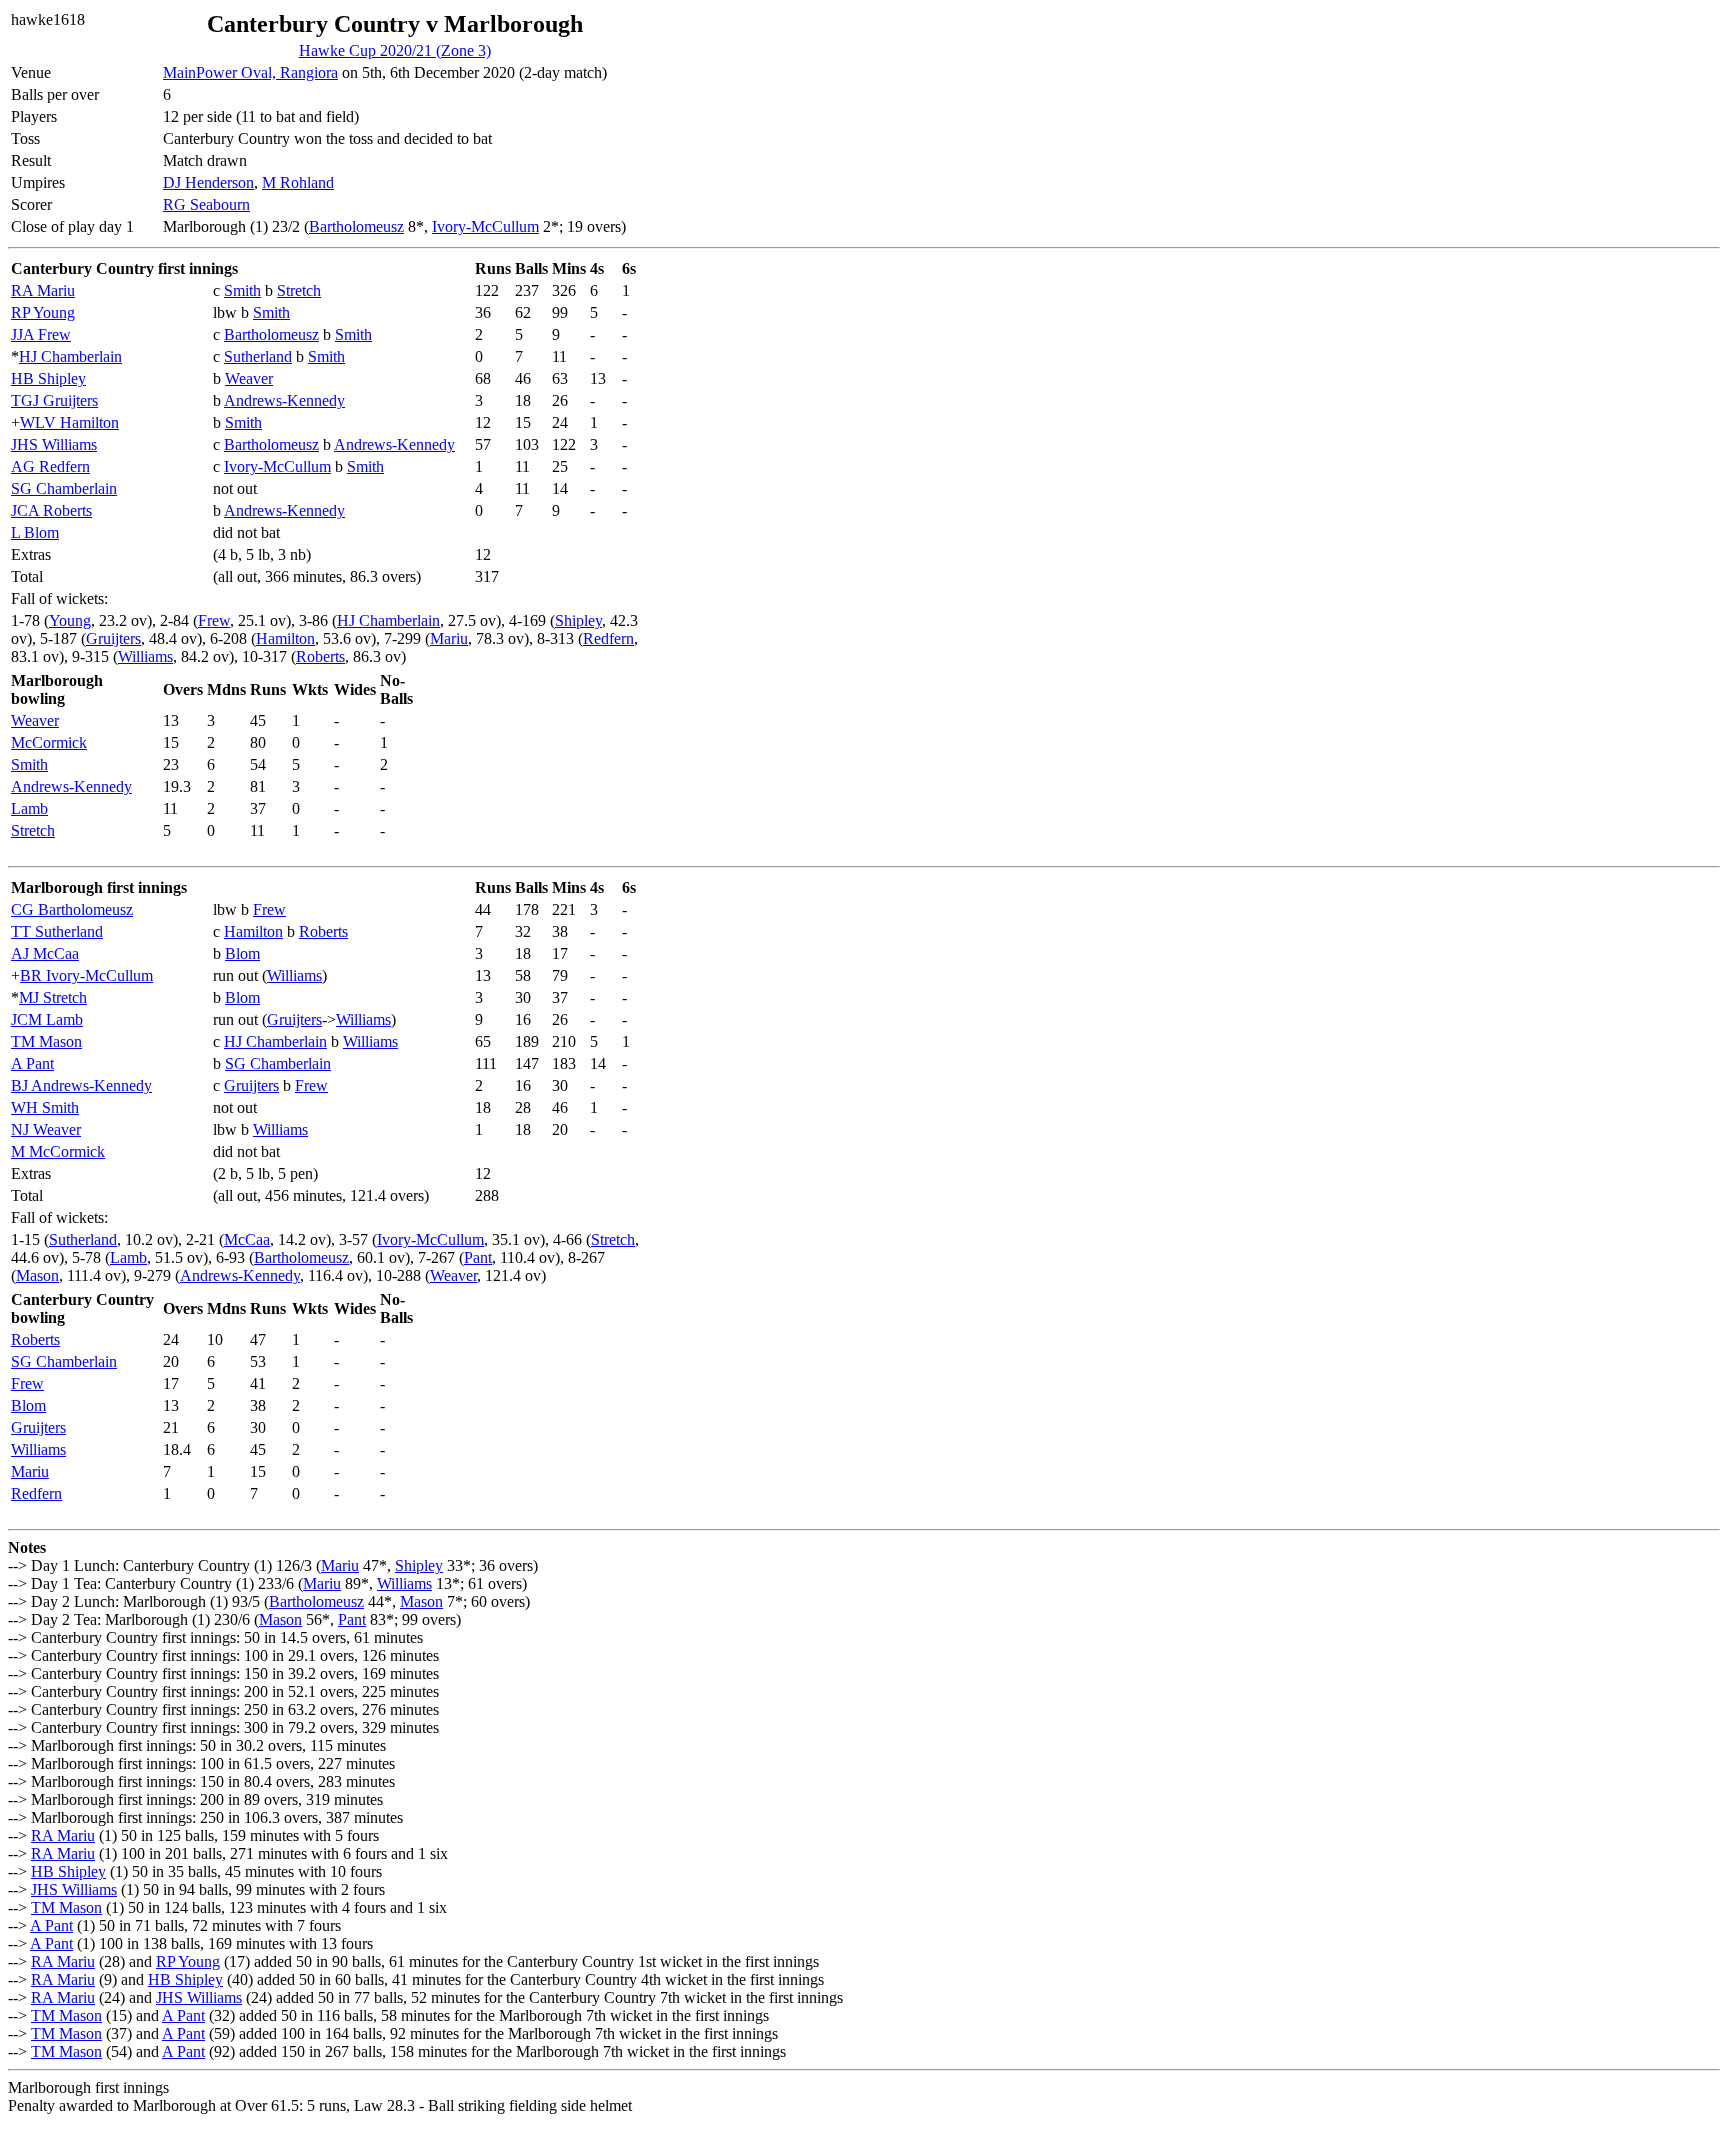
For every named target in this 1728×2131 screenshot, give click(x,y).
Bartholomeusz (356, 226)
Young (70, 620)
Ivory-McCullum (485, 226)
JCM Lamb (47, 1019)
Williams (145, 656)
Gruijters (113, 638)
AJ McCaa (45, 953)
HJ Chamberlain (70, 356)
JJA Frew (41, 334)
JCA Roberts (51, 510)
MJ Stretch (53, 997)
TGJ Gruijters (54, 400)
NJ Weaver (46, 1129)
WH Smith (45, 1107)
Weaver (249, 378)
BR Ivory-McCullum (86, 975)
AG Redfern (50, 466)
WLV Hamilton (69, 422)
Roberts (320, 656)
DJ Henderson (208, 182)
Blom (242, 953)
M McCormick (58, 1151)
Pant (478, 1257)
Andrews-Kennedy (284, 400)
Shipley (578, 620)
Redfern (608, 638)
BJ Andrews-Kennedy (81, 1085)
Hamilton (285, 638)
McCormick (49, 742)
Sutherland (258, 356)
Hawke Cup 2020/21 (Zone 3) (395, 50)
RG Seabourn (206, 204)
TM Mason (46, 1041)
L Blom (35, 532)
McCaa (247, 1239)
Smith (242, 290)
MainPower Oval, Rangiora (250, 72)
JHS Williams (54, 444)
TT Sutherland (57, 931)
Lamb (29, 808)
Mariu (449, 638)
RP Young (43, 312)
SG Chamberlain (64, 488)
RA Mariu (43, 290)
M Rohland (298, 182)
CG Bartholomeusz (72, 909)
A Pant (32, 1063)
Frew (214, 620)
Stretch (299, 290)
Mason (37, 1275)
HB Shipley (48, 378)
